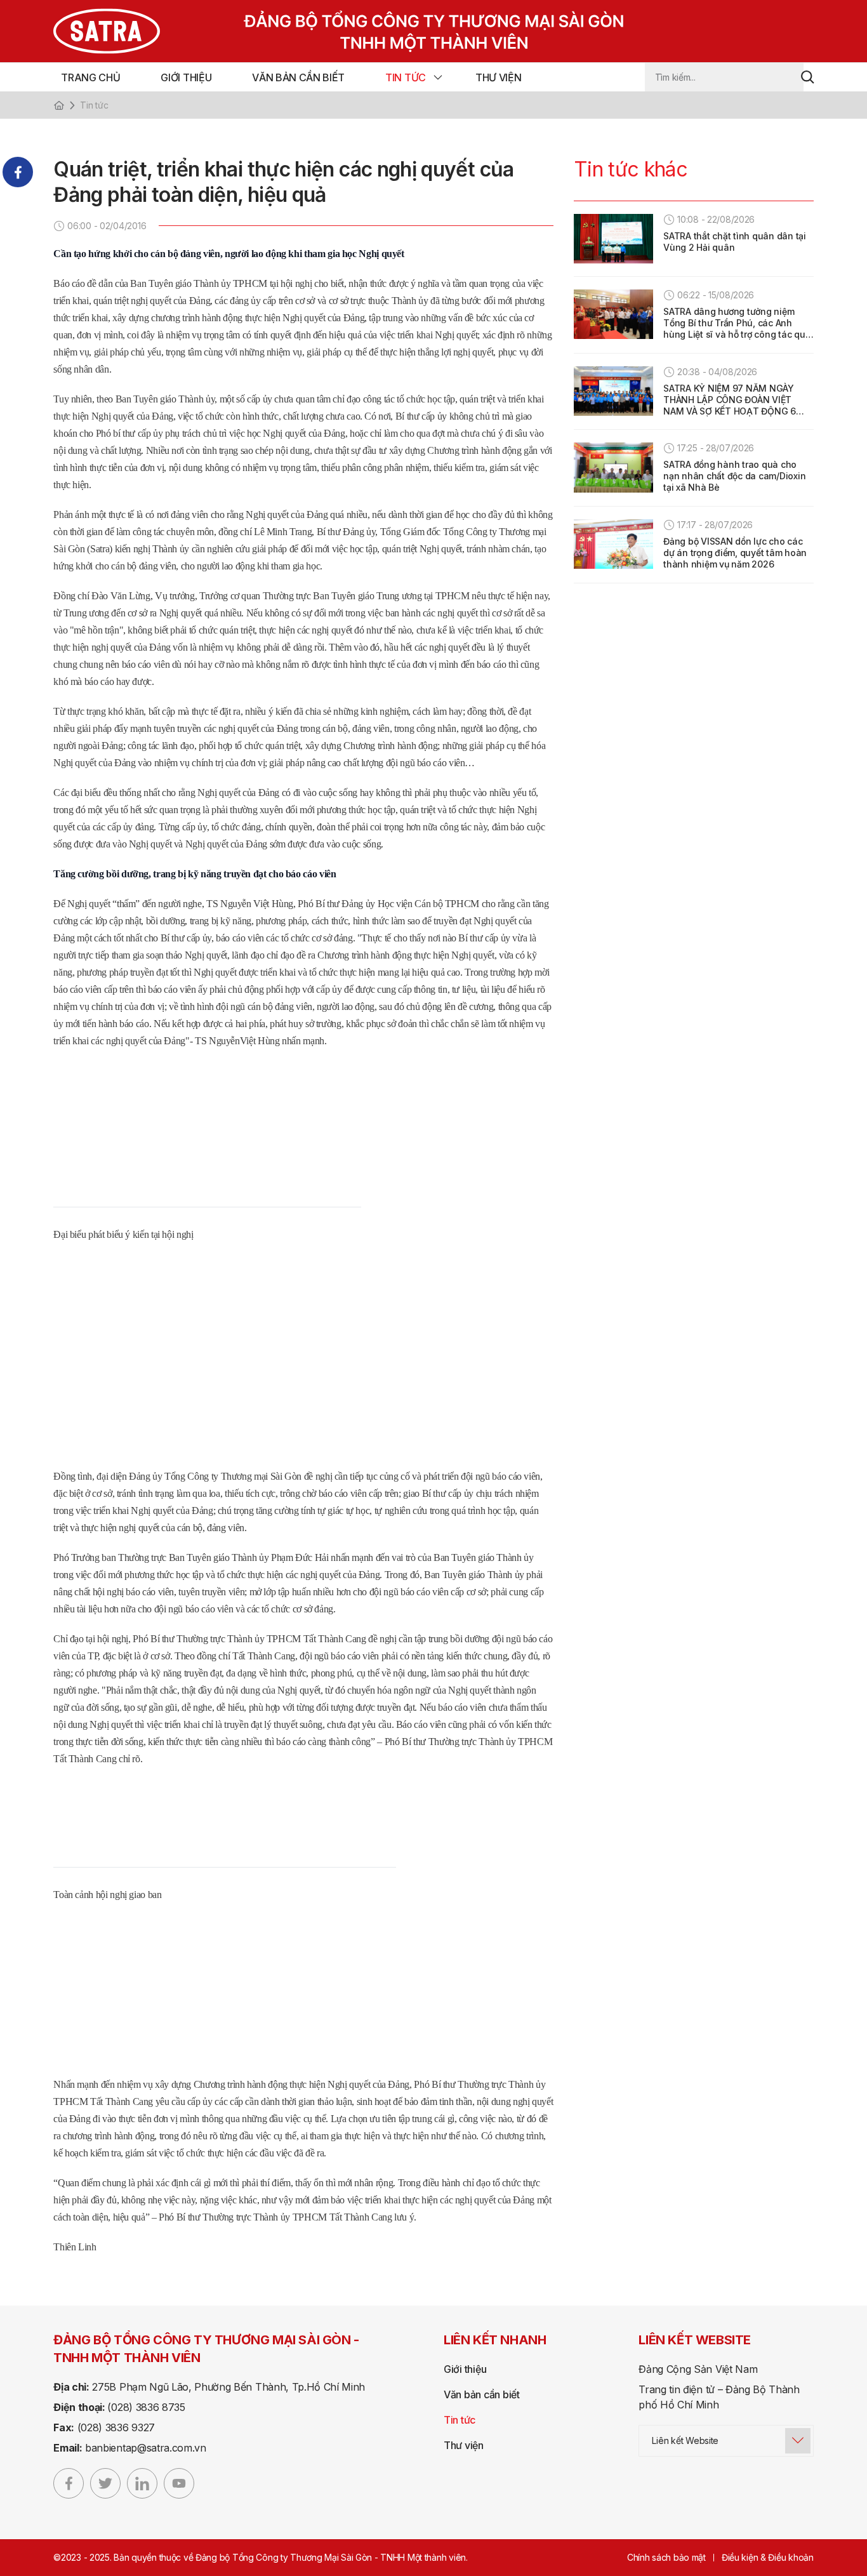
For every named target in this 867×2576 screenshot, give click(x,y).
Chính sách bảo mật (666, 2557)
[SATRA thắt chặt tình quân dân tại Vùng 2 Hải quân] (613, 239)
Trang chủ (90, 77)
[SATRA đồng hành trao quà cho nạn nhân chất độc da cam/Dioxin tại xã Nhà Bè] (613, 467)
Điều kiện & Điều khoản (768, 2557)
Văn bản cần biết (298, 77)
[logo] (315, 31)
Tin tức (406, 77)
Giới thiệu (186, 77)
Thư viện (498, 77)
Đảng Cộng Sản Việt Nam (698, 2369)
